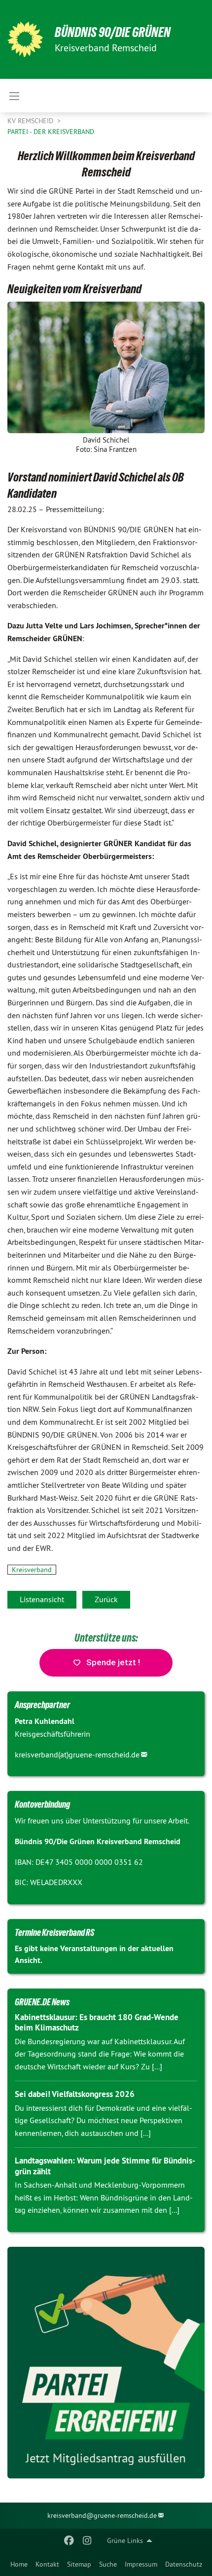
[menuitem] (19, 2564)
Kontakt (47, 2564)
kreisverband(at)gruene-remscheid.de (77, 1754)
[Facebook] (69, 2541)
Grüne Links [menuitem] (125, 2541)
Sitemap (79, 2564)
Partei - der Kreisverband (51, 132)
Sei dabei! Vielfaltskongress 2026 (75, 2094)
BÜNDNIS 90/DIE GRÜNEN (113, 32)
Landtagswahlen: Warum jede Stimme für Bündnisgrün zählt (105, 2166)
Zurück (106, 1599)
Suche (108, 2564)
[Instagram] (87, 2541)
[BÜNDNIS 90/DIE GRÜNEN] (25, 39)
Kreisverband (32, 1570)
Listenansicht (42, 1599)
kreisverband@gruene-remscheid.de (102, 2515)
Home (19, 2564)
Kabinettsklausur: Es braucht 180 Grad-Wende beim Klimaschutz (97, 2022)
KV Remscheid (31, 121)
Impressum (141, 2564)
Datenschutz (184, 2564)
